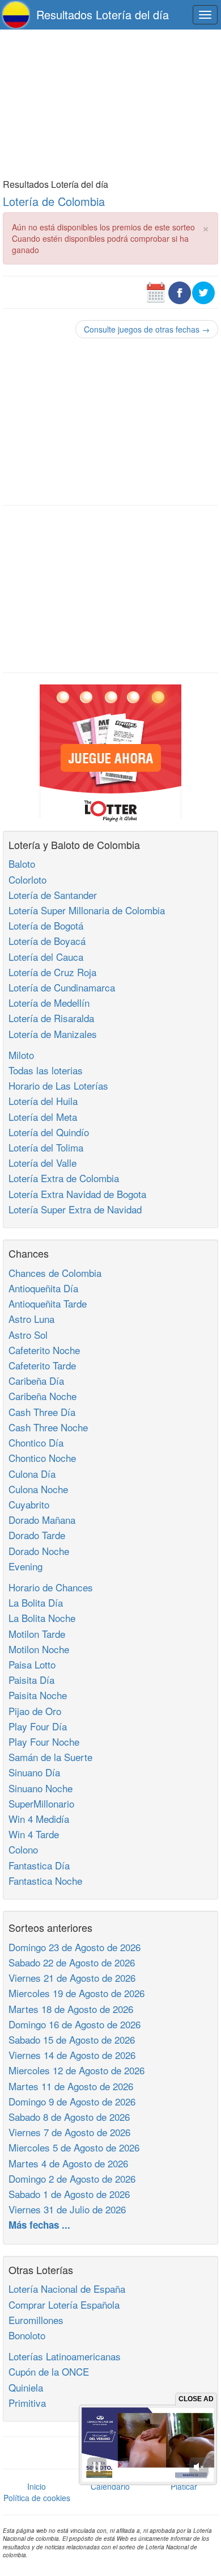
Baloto (22, 863)
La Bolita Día (36, 1602)
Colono (23, 1849)
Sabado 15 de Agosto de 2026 (72, 2039)
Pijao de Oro (35, 1711)
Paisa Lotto (32, 1664)
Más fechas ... (39, 2225)
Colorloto (27, 879)
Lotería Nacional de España (67, 2289)
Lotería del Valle (42, 1163)
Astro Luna (31, 1319)
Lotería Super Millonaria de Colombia (87, 910)
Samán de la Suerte (50, 1757)
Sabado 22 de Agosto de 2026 (72, 1962)
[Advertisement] (110, 103)
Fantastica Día (39, 1865)
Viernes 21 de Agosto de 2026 (72, 1978)
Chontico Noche (42, 1458)
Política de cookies (37, 2498)
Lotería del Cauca (46, 957)
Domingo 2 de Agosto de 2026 (72, 2178)
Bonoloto (27, 2335)
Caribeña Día (36, 1381)
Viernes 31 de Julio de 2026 (67, 2209)
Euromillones (36, 2320)
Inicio (37, 2486)
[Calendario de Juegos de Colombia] (156, 291)
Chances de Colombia (55, 1273)
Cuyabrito (29, 1504)
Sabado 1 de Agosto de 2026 (69, 2194)
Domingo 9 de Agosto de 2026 (72, 2101)
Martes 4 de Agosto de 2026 (68, 2163)
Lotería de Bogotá (46, 925)
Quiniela (26, 2387)
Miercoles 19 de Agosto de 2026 (76, 1993)
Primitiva (27, 2403)
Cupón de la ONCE (49, 2371)
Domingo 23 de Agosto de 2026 (75, 1947)
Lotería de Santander (53, 895)
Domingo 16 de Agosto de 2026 (75, 2024)
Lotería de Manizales (53, 1034)
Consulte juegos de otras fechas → (147, 329)
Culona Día (32, 1474)
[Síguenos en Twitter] (203, 291)
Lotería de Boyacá (47, 941)
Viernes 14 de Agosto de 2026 (72, 2055)
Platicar (184, 2486)
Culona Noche (38, 1489)
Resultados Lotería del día (103, 14)
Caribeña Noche (42, 1396)
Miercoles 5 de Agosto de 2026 (74, 2147)
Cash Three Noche (48, 1427)
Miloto (21, 1055)
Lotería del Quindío (49, 1132)
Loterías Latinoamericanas (65, 2356)
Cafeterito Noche (44, 1350)
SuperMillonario (41, 1803)
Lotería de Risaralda (51, 1018)
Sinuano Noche (41, 1788)
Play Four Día (38, 1726)
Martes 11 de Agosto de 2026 (71, 2086)
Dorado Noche (39, 1551)
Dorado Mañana (42, 1520)
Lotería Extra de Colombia (64, 1178)
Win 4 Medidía (39, 1819)
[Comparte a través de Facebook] (180, 291)
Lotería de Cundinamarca (62, 987)
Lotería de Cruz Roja (52, 972)
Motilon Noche (39, 1649)
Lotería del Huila (43, 1101)
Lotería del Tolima (46, 1147)
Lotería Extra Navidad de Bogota (77, 1194)
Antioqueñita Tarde (48, 1303)
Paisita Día (31, 1680)
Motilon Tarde (37, 1634)
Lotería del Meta (43, 1117)
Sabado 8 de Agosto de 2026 (69, 2117)
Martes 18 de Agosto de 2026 (71, 2009)
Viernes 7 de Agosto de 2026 (69, 2132)
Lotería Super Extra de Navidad (75, 1209)
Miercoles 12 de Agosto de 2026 (76, 2070)
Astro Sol (28, 1335)
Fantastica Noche (45, 1880)
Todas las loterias (46, 1070)
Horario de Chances (51, 1587)
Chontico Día (36, 1442)
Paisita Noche (38, 1695)
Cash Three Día (42, 1412)
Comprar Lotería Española (64, 2304)
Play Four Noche (44, 1741)
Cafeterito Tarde (42, 1365)
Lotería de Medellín (49, 1003)
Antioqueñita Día (43, 1288)
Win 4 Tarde (34, 1834)
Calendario (110, 2486)
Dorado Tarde (37, 1535)
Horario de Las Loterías (58, 1085)
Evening (25, 1566)
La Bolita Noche (42, 1618)
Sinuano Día (34, 1772)
